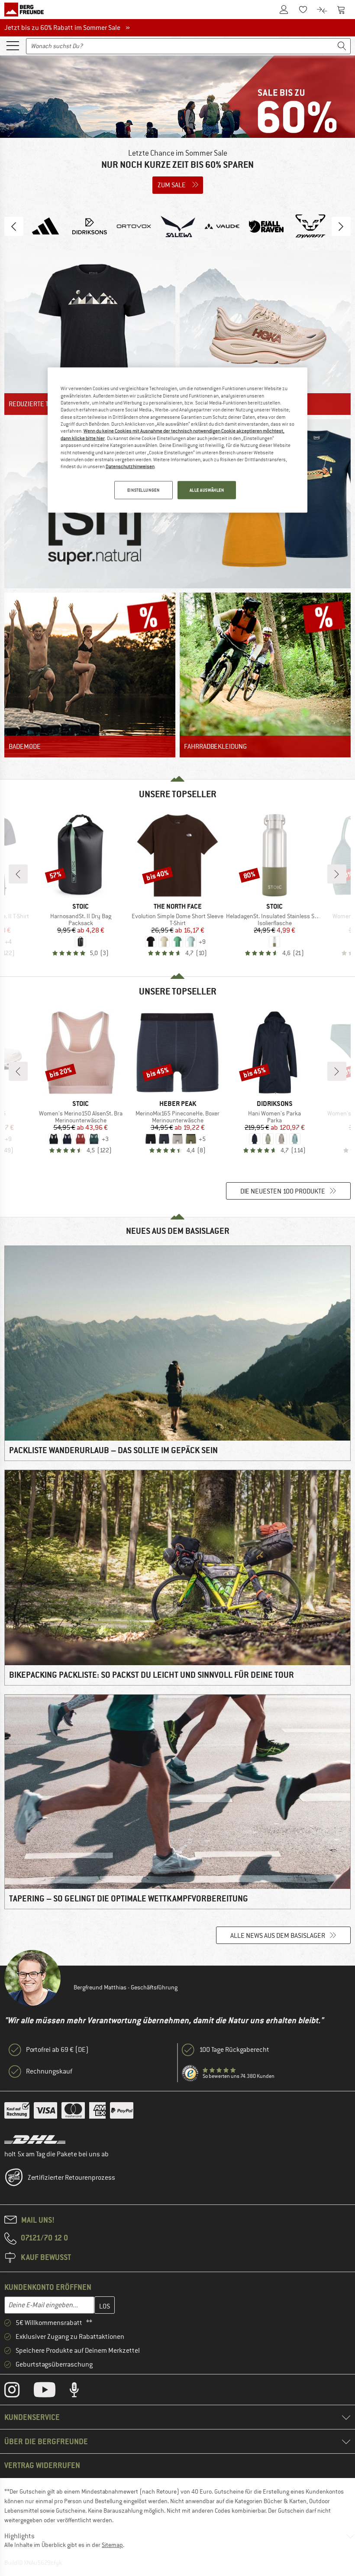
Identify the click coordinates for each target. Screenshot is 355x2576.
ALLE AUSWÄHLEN (207, 490)
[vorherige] (18, 874)
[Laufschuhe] (265, 333)
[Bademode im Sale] (90, 675)
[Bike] (265, 675)
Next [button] (341, 226)
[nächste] (337, 874)
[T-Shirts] (90, 333)
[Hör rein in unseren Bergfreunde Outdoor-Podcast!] (81, 2392)
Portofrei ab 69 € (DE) (57, 2050)
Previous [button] (14, 226)
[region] (177, 440)
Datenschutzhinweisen (130, 466)
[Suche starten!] (342, 46)
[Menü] (13, 45)
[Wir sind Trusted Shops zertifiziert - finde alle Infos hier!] (190, 2074)
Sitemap (112, 2545)
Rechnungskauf (49, 2071)
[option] (177, 128)
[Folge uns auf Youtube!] (51, 2392)
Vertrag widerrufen (42, 2465)
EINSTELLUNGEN (143, 490)
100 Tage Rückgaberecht (234, 2050)
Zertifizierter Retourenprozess (71, 2178)
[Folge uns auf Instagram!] (18, 2392)
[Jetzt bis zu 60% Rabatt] (177, 128)
